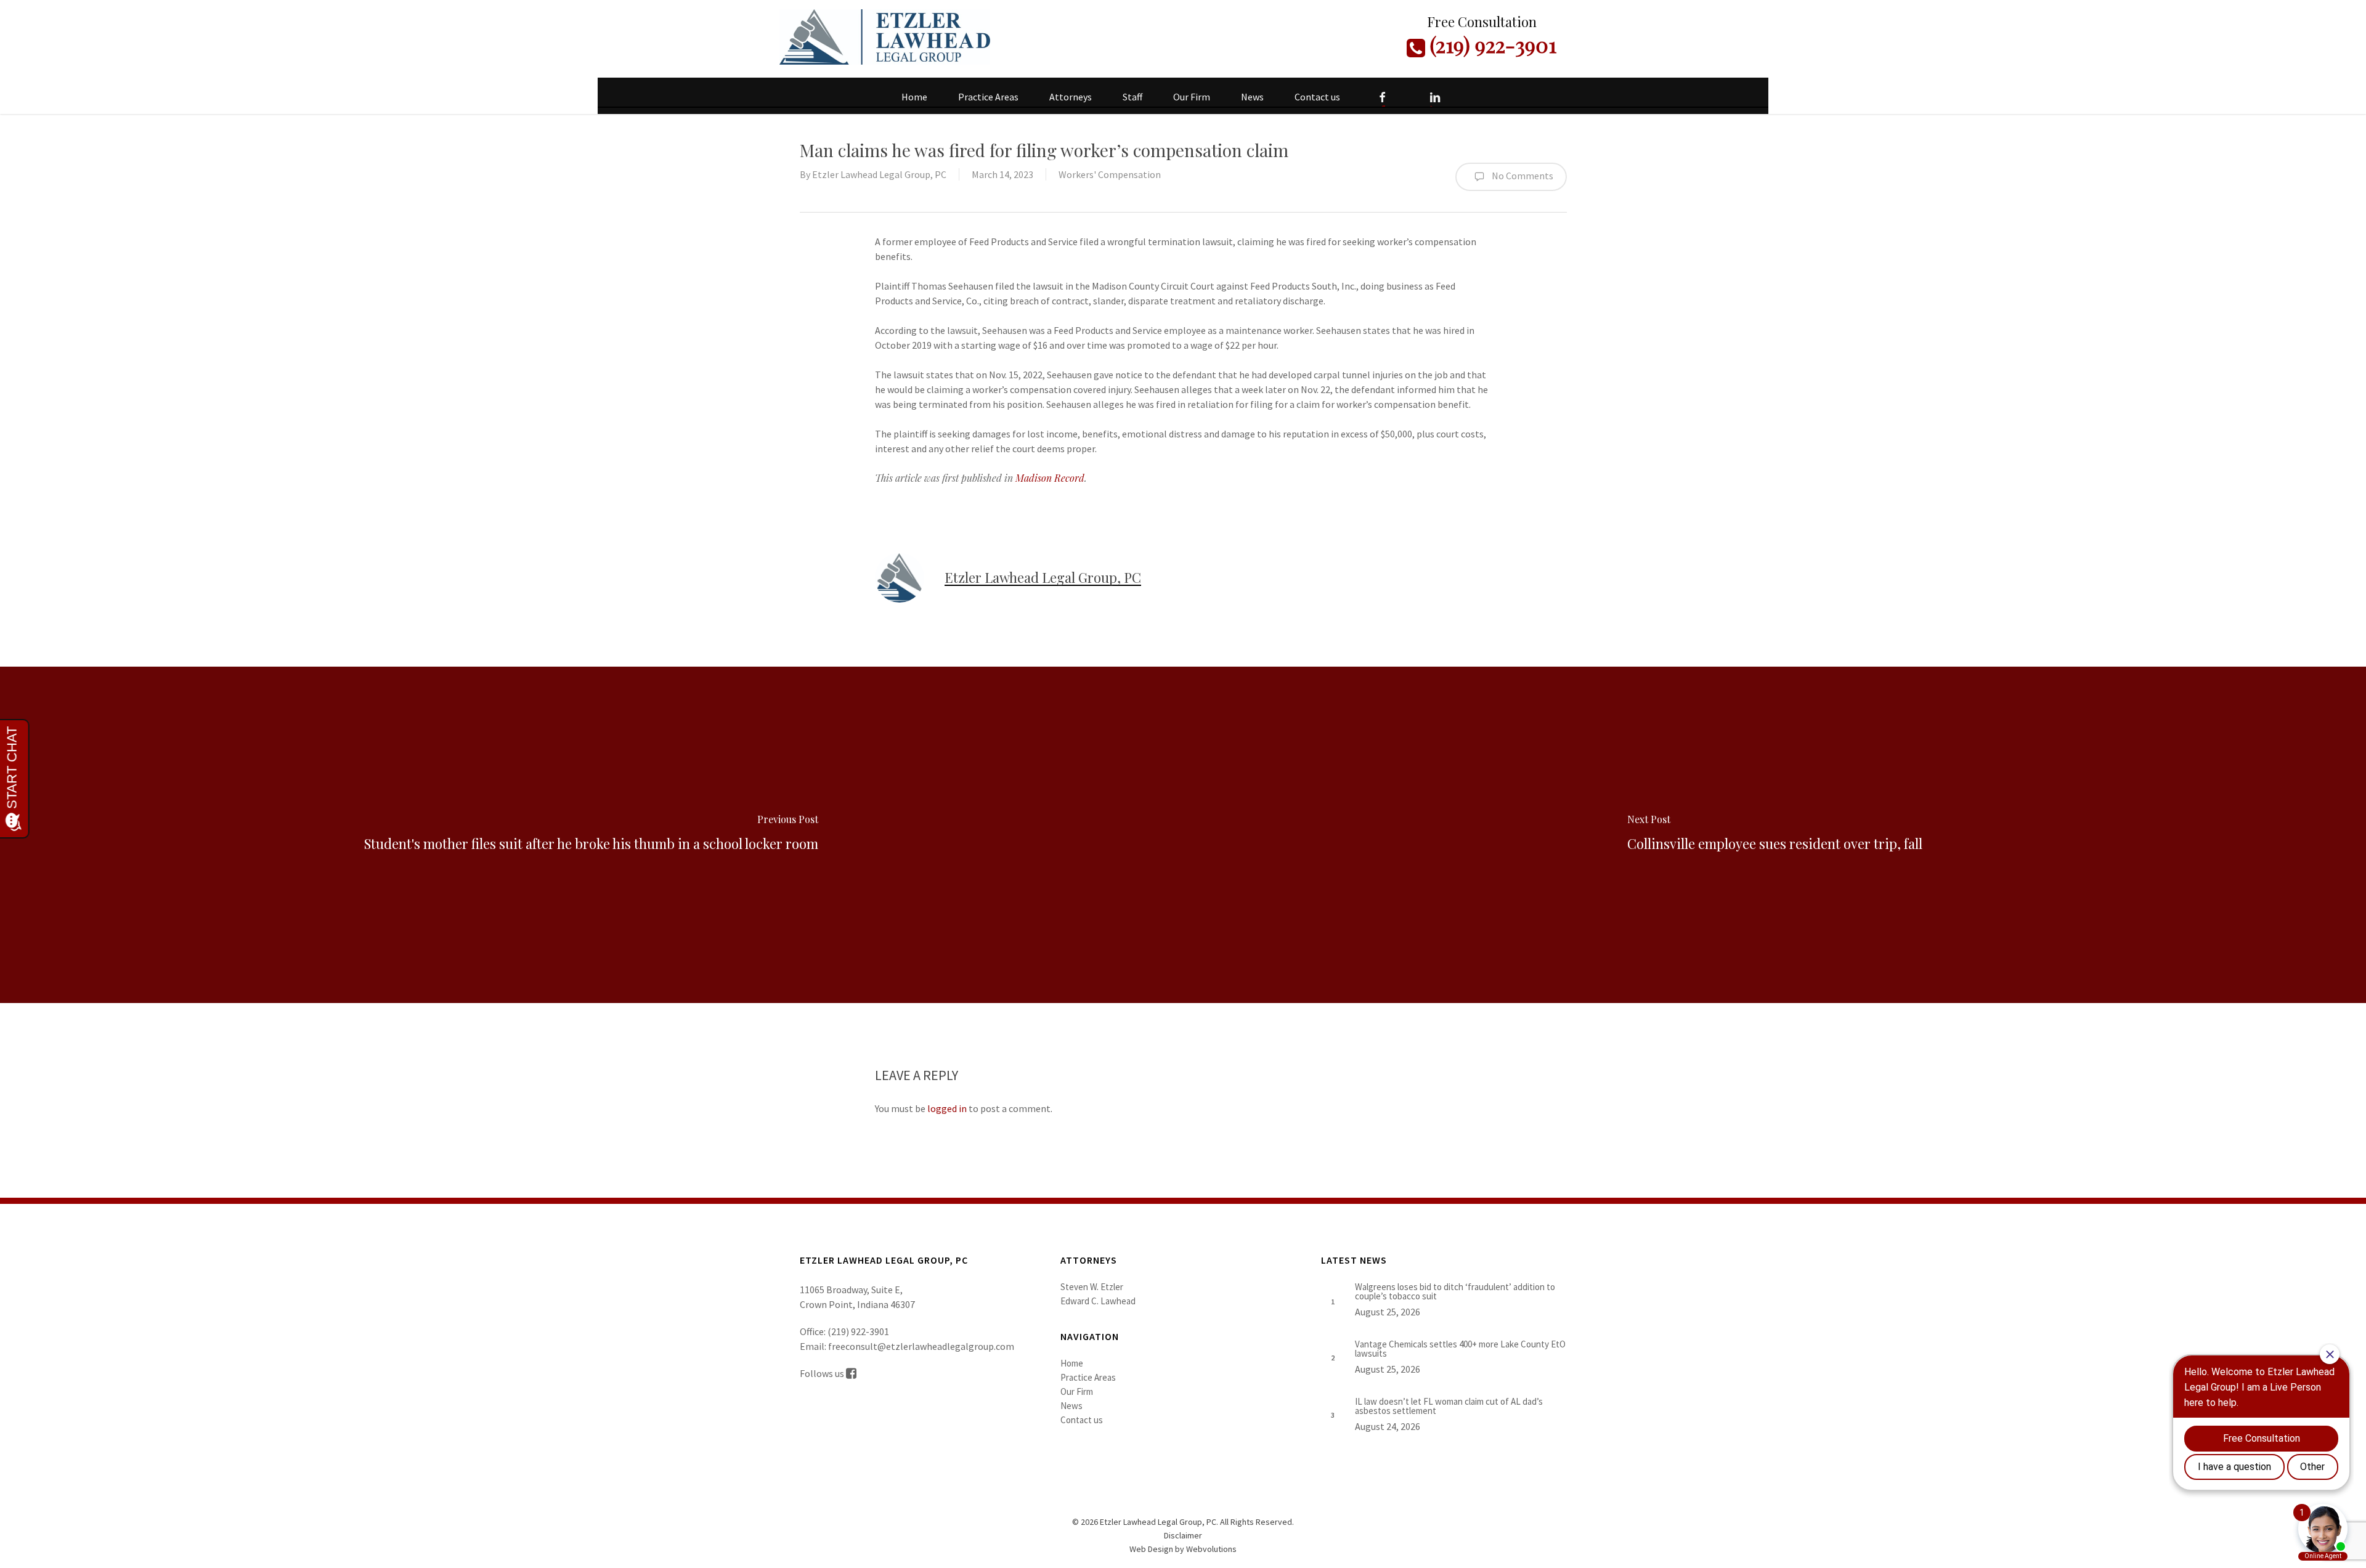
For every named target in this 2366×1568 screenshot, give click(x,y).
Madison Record (1050, 478)
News (1071, 1406)
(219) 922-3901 (1491, 44)
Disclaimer (1183, 1535)
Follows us (823, 1373)
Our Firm (1077, 1391)
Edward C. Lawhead (1098, 1301)
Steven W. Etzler (1092, 1287)
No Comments (1522, 176)
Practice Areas (1088, 1377)
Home (1072, 1363)
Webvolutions (1211, 1549)
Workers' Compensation (1110, 174)
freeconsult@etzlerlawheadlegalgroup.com (921, 1346)
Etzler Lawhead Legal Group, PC (879, 174)
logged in (947, 1108)
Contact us (1082, 1420)
